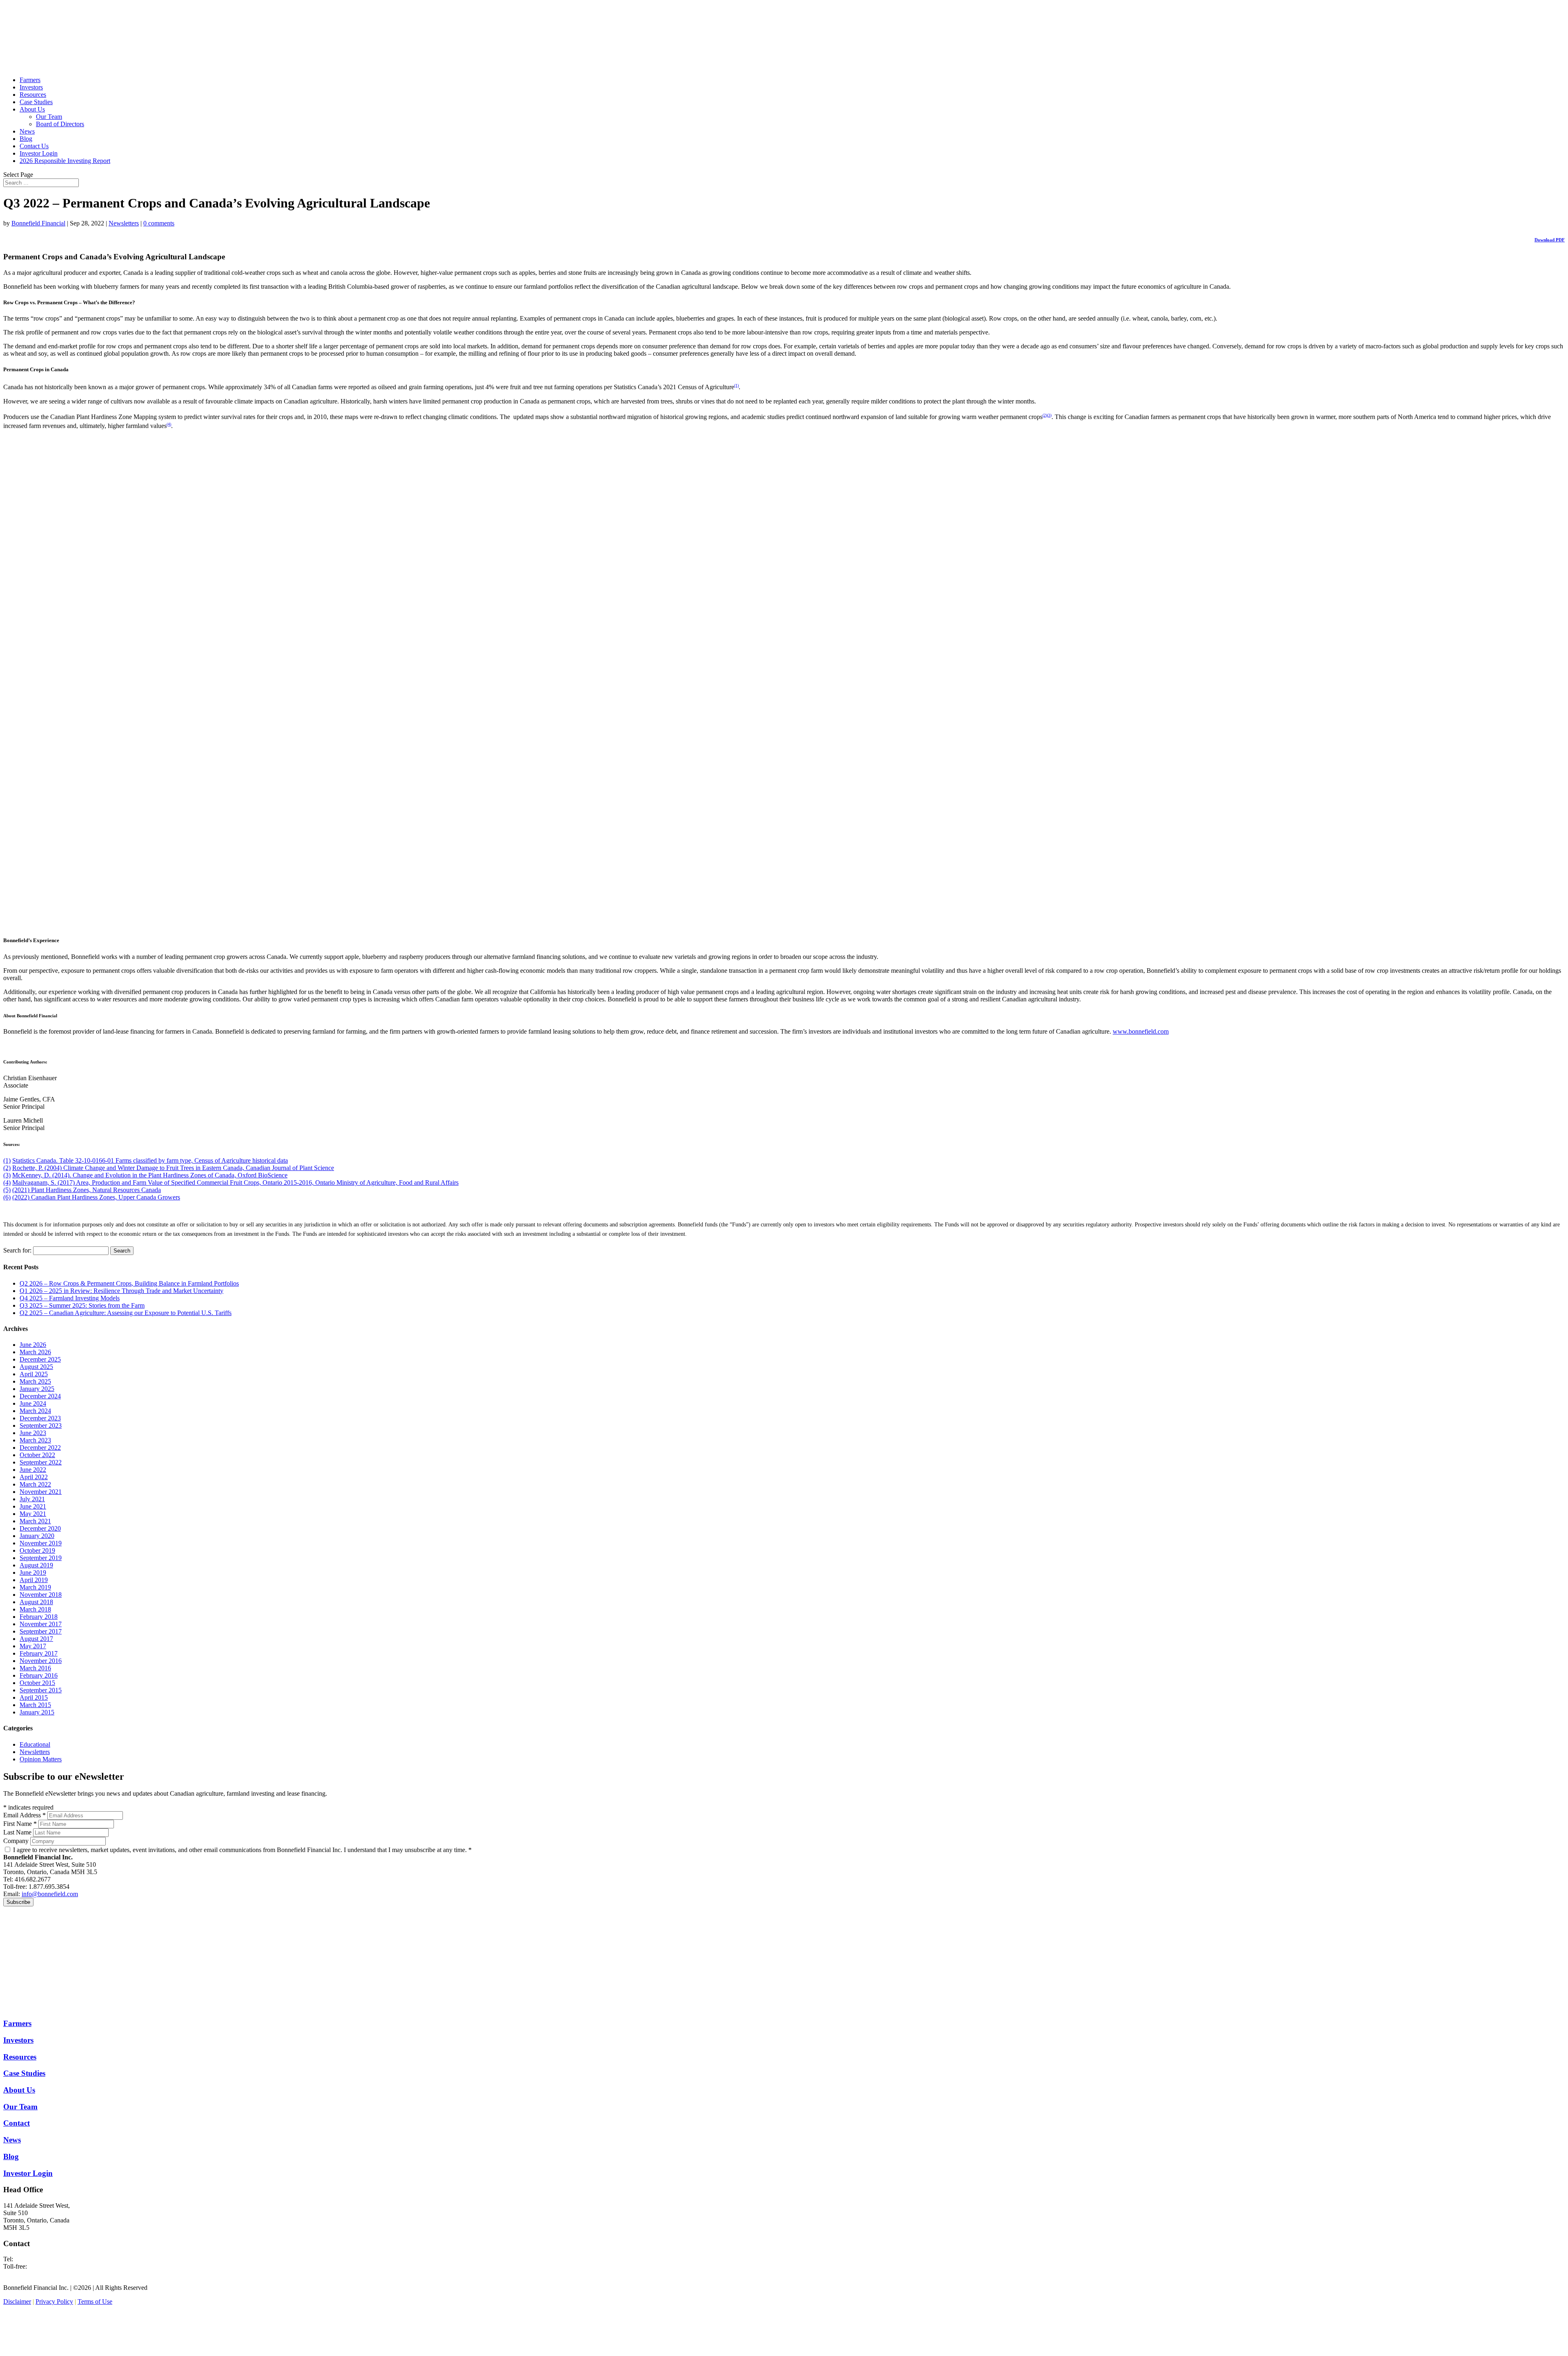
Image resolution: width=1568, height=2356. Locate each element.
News (27, 131)
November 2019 (41, 1543)
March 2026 (35, 1352)
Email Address (24, 1815)
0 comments (159, 223)
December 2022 (40, 1448)
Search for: (17, 1250)
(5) (7, 1190)
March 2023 (35, 1440)
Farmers (30, 80)
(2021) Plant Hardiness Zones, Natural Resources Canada (87, 1190)
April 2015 (34, 1697)
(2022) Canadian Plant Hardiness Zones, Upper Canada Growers (96, 1197)
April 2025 (34, 1374)
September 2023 (41, 1425)
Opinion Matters (41, 1759)
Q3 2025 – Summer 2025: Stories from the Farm (82, 1305)
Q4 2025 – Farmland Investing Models (70, 1298)
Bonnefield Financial (38, 223)
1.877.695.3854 (49, 2266)
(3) (1049, 415)
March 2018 (35, 1609)
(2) (1045, 415)
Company (16, 1841)
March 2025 (35, 1381)
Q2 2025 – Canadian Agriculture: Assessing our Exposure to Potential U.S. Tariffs (126, 1313)
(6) (7, 1197)
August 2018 (36, 1602)
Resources (33, 95)
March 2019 (35, 1587)
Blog (26, 139)
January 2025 (37, 1389)
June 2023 (33, 1433)
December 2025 (40, 1359)
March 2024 (35, 1411)
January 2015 (37, 1712)
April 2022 (34, 1477)
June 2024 (33, 1403)
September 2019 (41, 1558)
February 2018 (39, 1617)
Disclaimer (17, 2301)
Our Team (49, 117)
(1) (736, 385)
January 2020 (37, 1536)
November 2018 (41, 1595)
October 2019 (37, 1550)
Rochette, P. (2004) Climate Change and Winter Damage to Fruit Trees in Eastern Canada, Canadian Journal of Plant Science (173, 1168)
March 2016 (35, 1668)
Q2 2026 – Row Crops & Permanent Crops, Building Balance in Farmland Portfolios (129, 1283)
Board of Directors (60, 124)
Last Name (17, 1832)
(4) (169, 424)
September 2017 (41, 1631)
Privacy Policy (54, 2301)
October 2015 (37, 1683)
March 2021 (35, 1521)
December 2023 (40, 1418)
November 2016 (41, 1661)
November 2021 (41, 1492)
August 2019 (36, 1565)
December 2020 (40, 1528)
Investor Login (39, 153)
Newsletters (124, 223)
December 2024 (40, 1396)
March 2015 (35, 1705)
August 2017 (36, 1639)
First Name (20, 1824)
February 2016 (39, 1675)
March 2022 (35, 1484)
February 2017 (39, 1653)
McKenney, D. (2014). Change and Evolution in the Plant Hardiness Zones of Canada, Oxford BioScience (150, 1175)
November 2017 (41, 1624)
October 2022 (37, 1455)
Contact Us (34, 146)
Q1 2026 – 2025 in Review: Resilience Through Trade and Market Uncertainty (121, 1291)
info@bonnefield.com (50, 1894)
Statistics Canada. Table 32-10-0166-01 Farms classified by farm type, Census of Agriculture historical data (150, 1160)
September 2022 (41, 1462)
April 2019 (34, 1580)
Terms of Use (95, 2301)
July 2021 (32, 1499)
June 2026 (33, 1345)
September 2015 (41, 1690)
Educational (35, 1744)
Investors (31, 87)
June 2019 (33, 1573)
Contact (17, 2123)
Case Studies (36, 102)
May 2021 (33, 1514)
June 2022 (33, 1470)
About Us (32, 109)
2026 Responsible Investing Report (65, 161)
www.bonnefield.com (1141, 1031)
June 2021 (33, 1506)
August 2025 (36, 1367)
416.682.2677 (33, 2259)
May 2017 (33, 1646)
